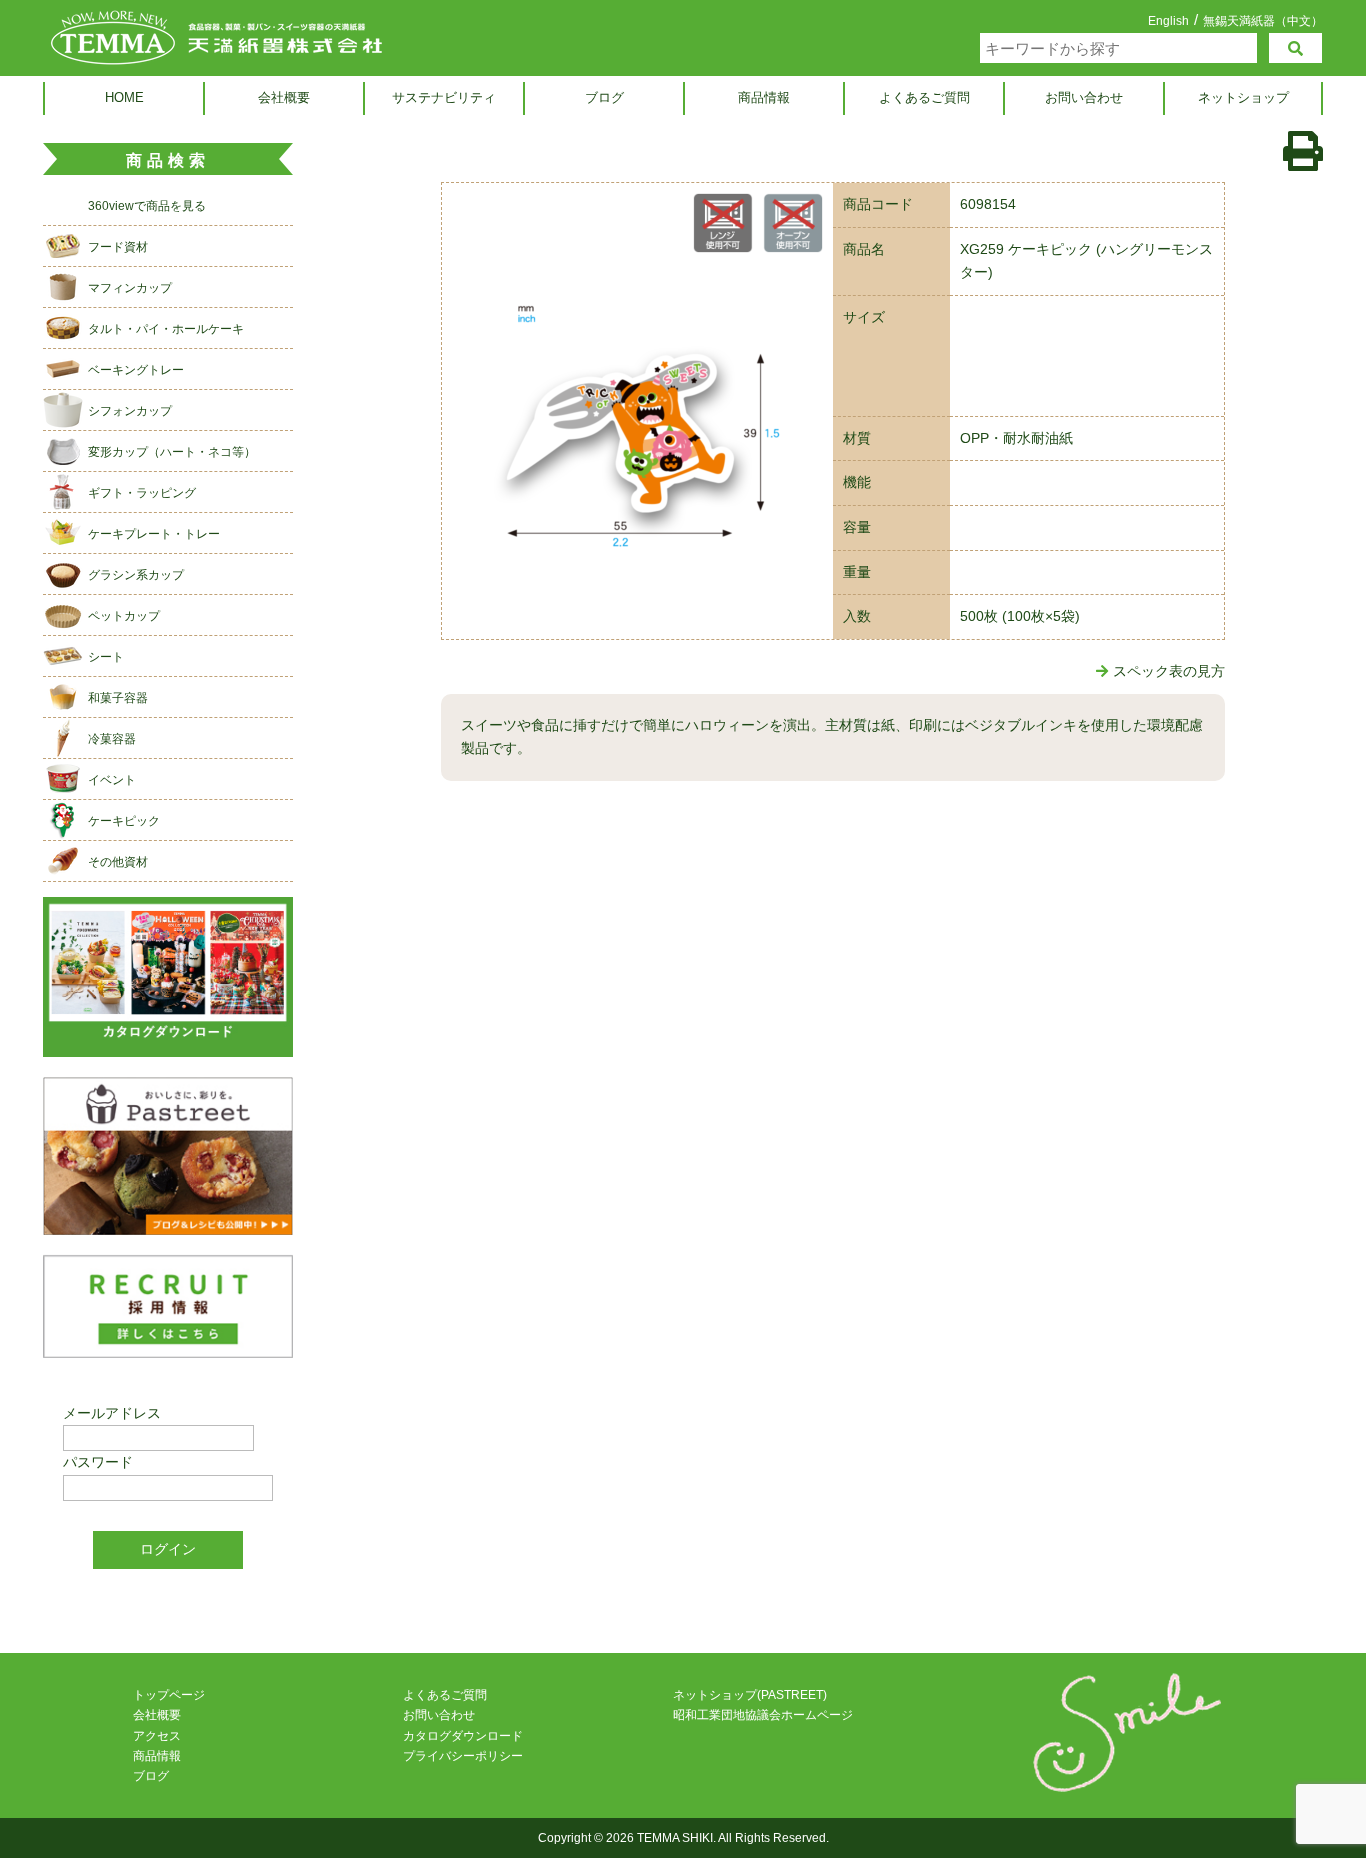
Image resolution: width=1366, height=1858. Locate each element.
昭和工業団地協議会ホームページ (763, 1715)
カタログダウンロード (463, 1736)
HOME (124, 97)
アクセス (157, 1736)
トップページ (169, 1695)
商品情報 (764, 97)
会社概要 (284, 97)
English (1168, 21)
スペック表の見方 (1169, 671)
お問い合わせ (1084, 97)
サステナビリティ (444, 97)
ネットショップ (1243, 97)
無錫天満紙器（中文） (1263, 20)
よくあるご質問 (924, 97)
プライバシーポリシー (463, 1756)
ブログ (604, 97)
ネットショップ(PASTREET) (750, 1695)
